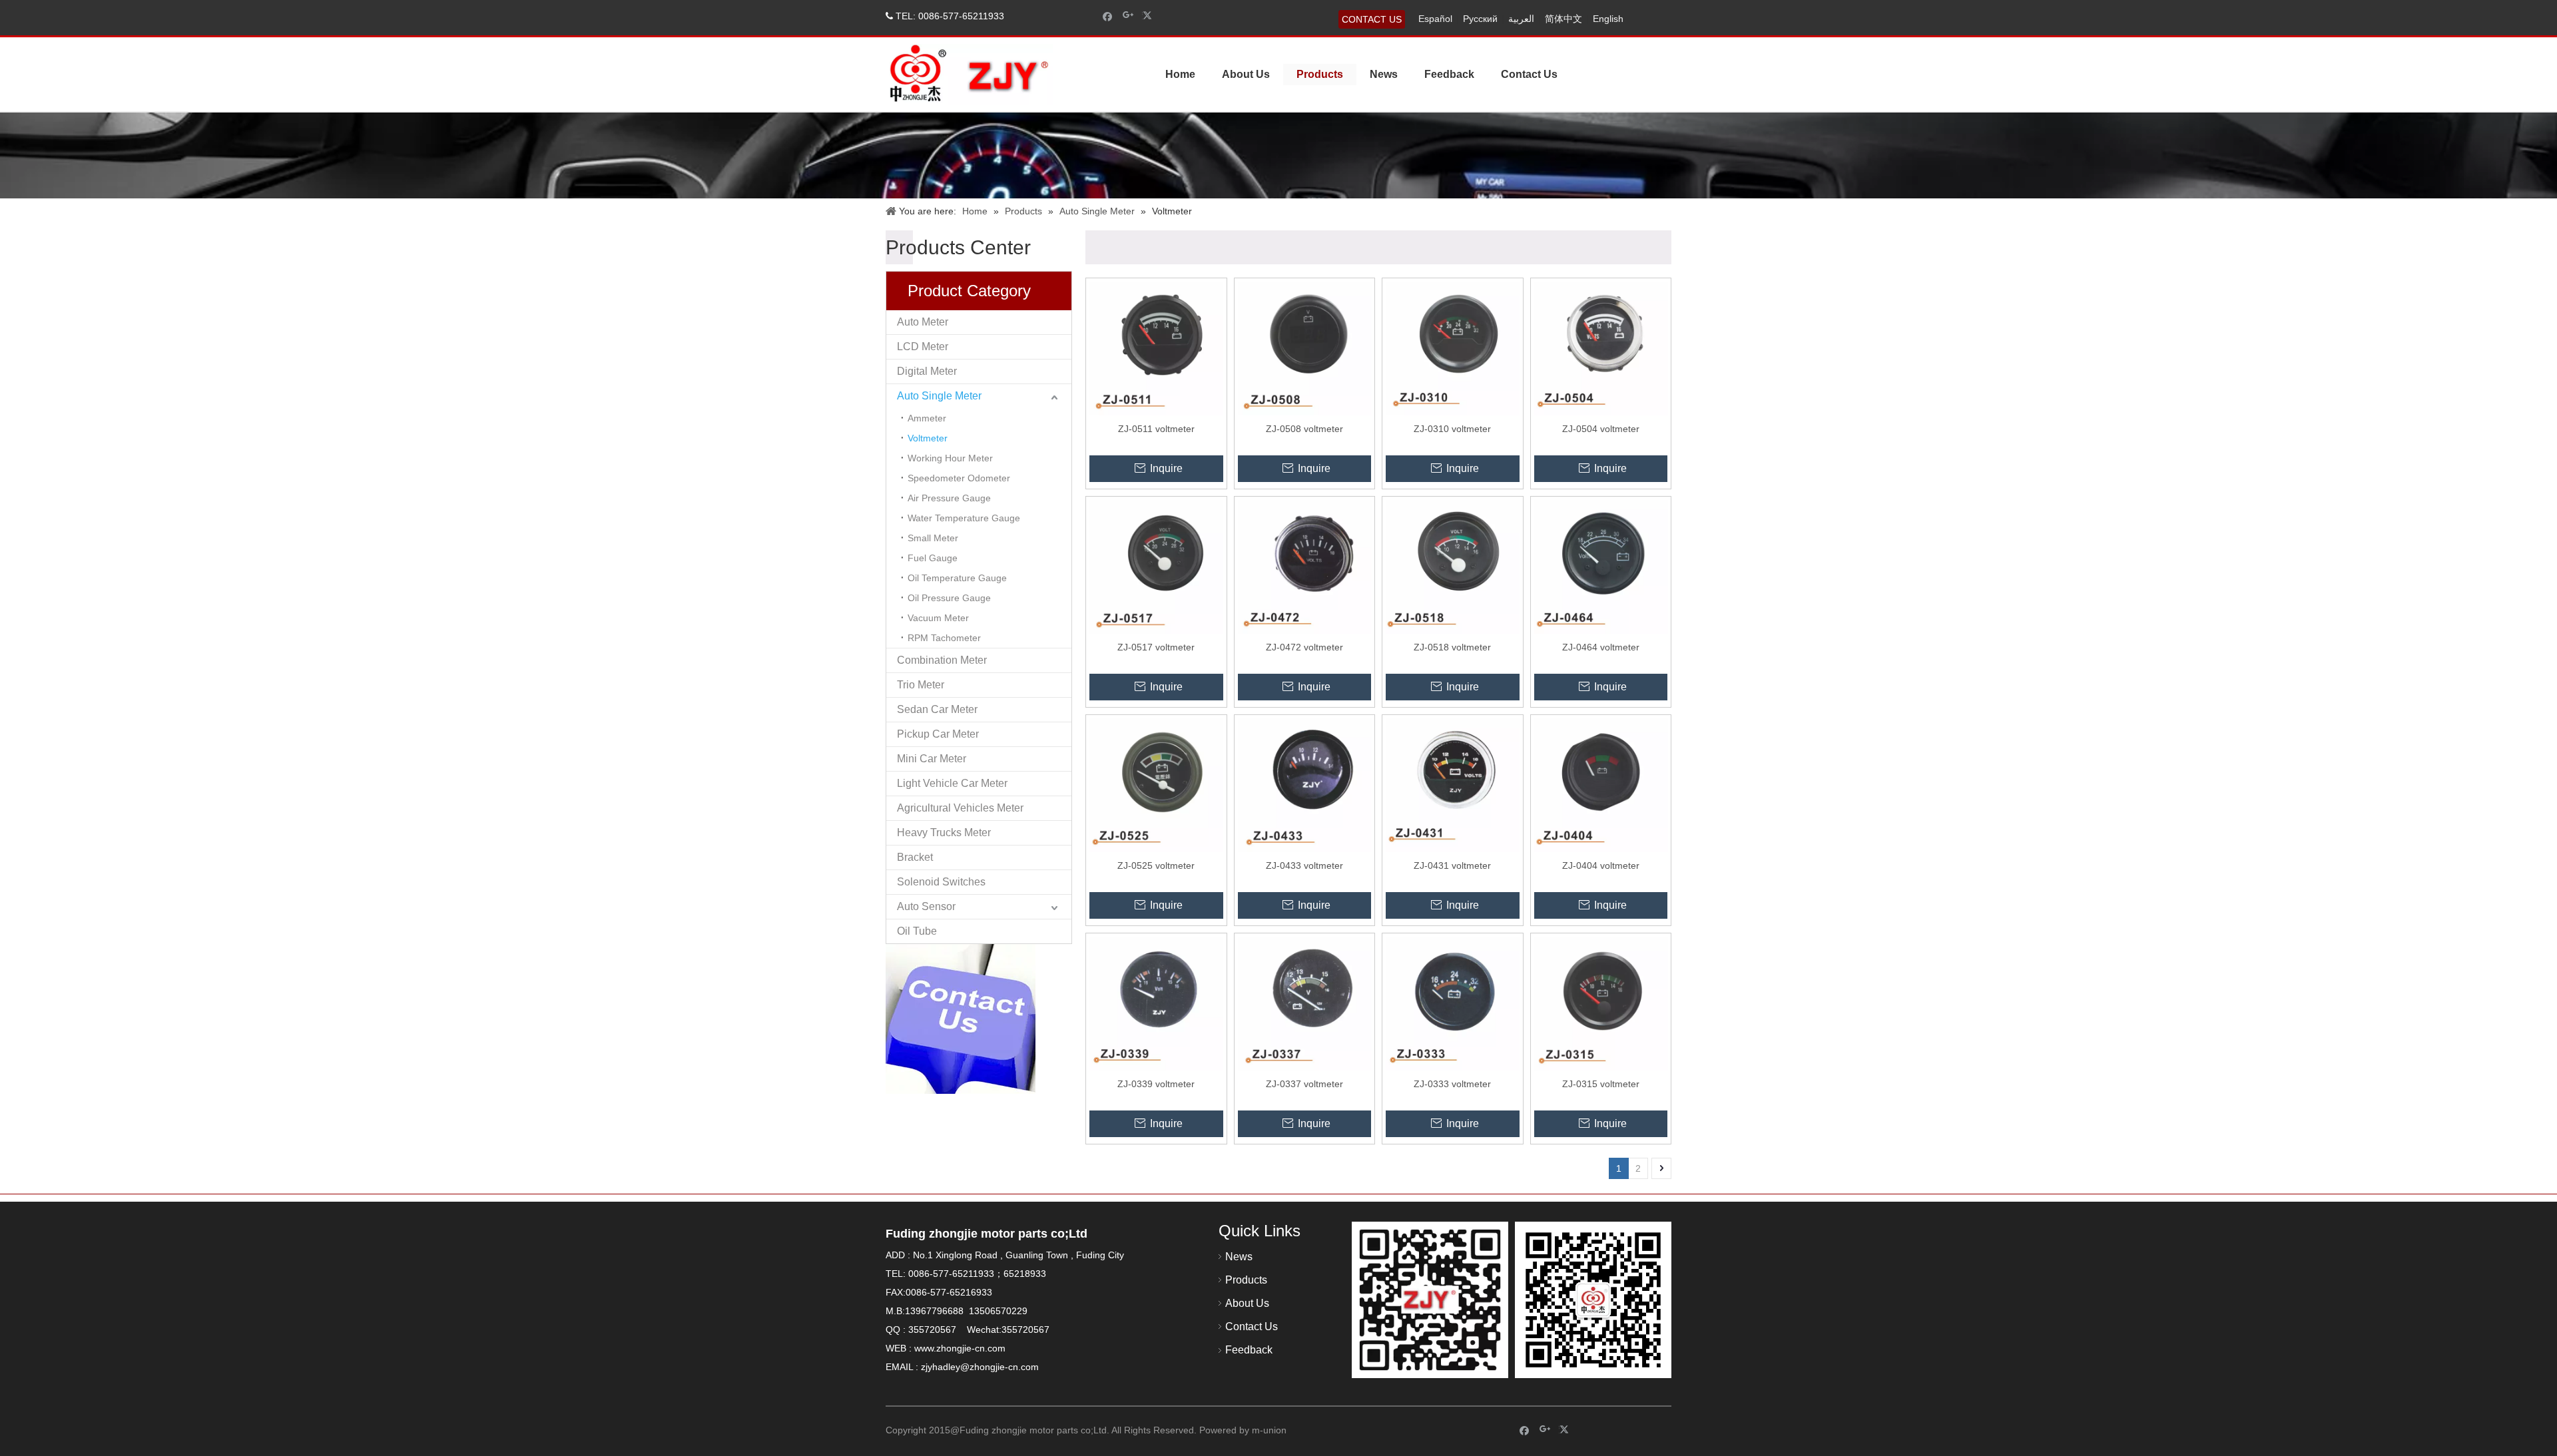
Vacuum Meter (938, 618)
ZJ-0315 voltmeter (1601, 1084)
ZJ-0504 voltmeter (1601, 429)
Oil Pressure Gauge (949, 598)
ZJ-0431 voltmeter (1452, 865)
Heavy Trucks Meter (944, 833)
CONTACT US (1372, 19)
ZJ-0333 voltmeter (1452, 1084)
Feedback (1449, 74)
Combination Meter (942, 660)
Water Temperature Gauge (964, 518)
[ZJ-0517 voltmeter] (1156, 566)
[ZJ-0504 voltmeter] (1601, 348)
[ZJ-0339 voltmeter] (1156, 1003)
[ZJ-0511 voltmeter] (1156, 348)
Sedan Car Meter (937, 709)
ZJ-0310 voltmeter (1452, 429)
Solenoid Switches (941, 882)
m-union (1269, 1430)
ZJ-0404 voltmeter (1601, 865)
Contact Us (1529, 74)
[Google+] (1128, 16)
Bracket (915, 857)
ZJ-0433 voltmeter (1304, 865)
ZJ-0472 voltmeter (1304, 647)
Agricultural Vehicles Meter (960, 808)
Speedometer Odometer (959, 478)
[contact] (961, 1019)
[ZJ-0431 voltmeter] (1453, 784)
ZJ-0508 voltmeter (1304, 429)
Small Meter (933, 538)
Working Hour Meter (950, 458)
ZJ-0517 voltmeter (1156, 647)
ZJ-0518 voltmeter (1452, 647)
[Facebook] (1108, 16)
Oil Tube (917, 931)
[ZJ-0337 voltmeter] (1305, 1003)
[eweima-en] (1430, 1300)
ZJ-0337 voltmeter (1304, 1084)
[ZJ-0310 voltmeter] (1453, 348)
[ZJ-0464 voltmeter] (1601, 566)
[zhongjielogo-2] (969, 74)
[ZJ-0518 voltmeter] (1453, 566)
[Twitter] (1149, 16)
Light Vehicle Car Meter (952, 783)
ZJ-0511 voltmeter (1156, 429)
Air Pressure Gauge (949, 498)
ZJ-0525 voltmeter (1156, 865)
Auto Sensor (926, 906)
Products (1320, 74)
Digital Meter (927, 371)
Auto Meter (923, 322)
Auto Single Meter (939, 396)
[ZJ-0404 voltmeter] (1601, 784)
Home (1180, 74)
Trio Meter (921, 685)
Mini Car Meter (932, 759)
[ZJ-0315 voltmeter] (1601, 1003)
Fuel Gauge (933, 558)
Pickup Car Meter (938, 734)
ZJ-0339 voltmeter (1156, 1084)
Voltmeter (928, 438)
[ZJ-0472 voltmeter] (1305, 566)
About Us (1246, 74)
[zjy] (1593, 1300)
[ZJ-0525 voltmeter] (1156, 784)
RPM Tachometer (944, 638)
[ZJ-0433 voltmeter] (1305, 784)
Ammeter (927, 418)
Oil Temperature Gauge (957, 578)
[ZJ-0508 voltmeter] (1305, 348)
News (1384, 74)
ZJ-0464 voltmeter (1601, 647)
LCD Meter (923, 347)
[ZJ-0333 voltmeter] (1453, 1003)
